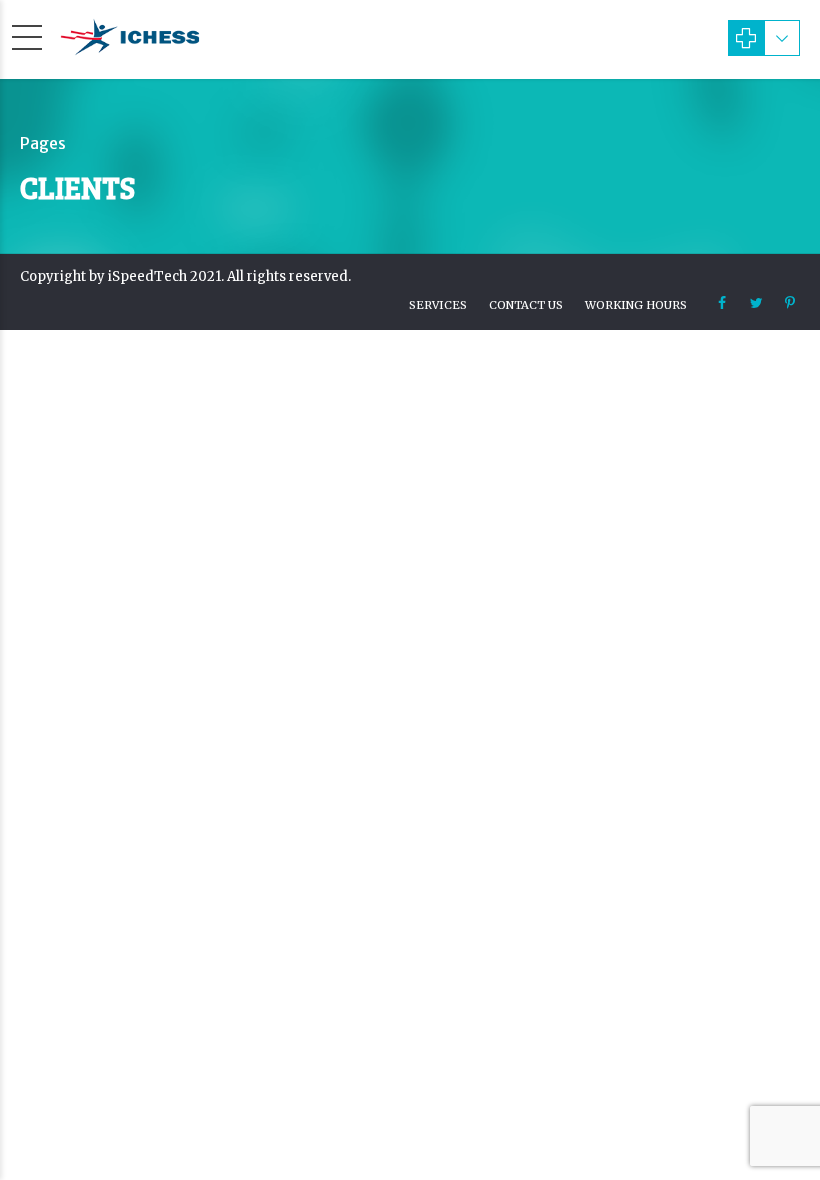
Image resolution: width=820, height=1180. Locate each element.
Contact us (526, 305)
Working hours (636, 305)
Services (438, 305)
